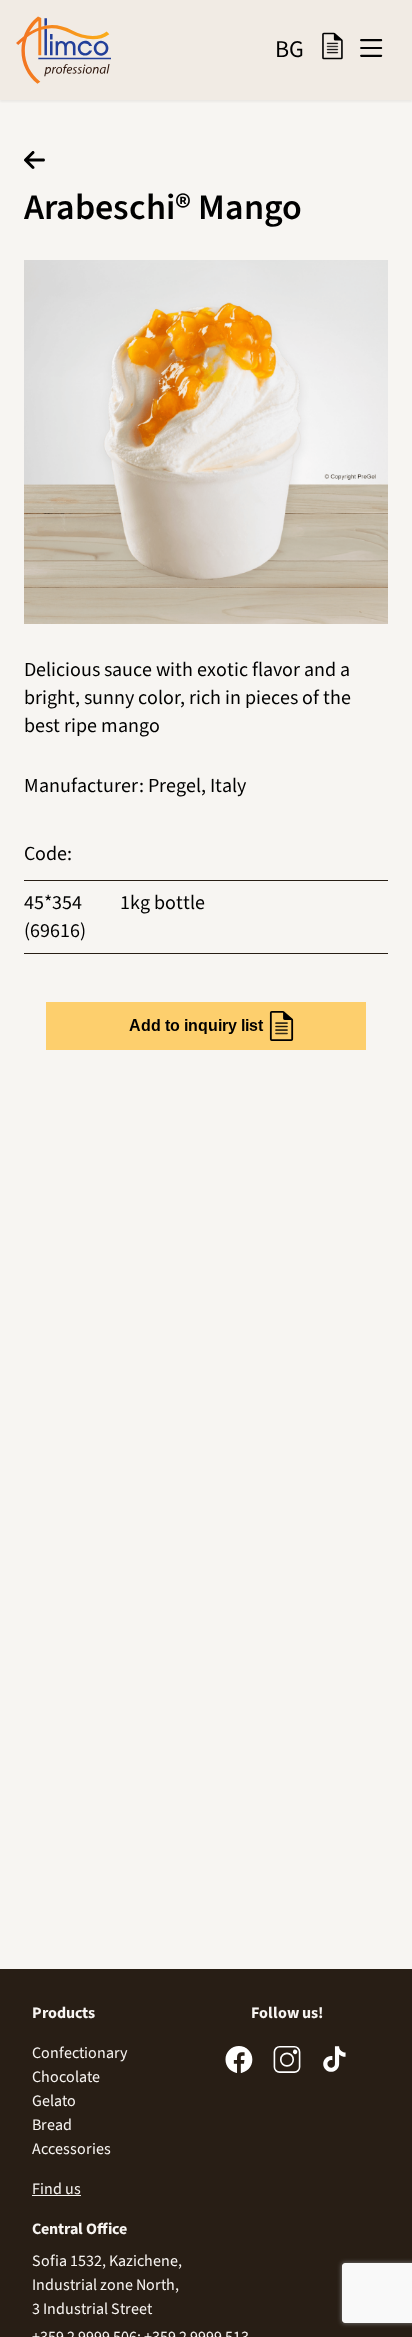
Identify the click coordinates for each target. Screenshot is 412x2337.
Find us (56, 2189)
